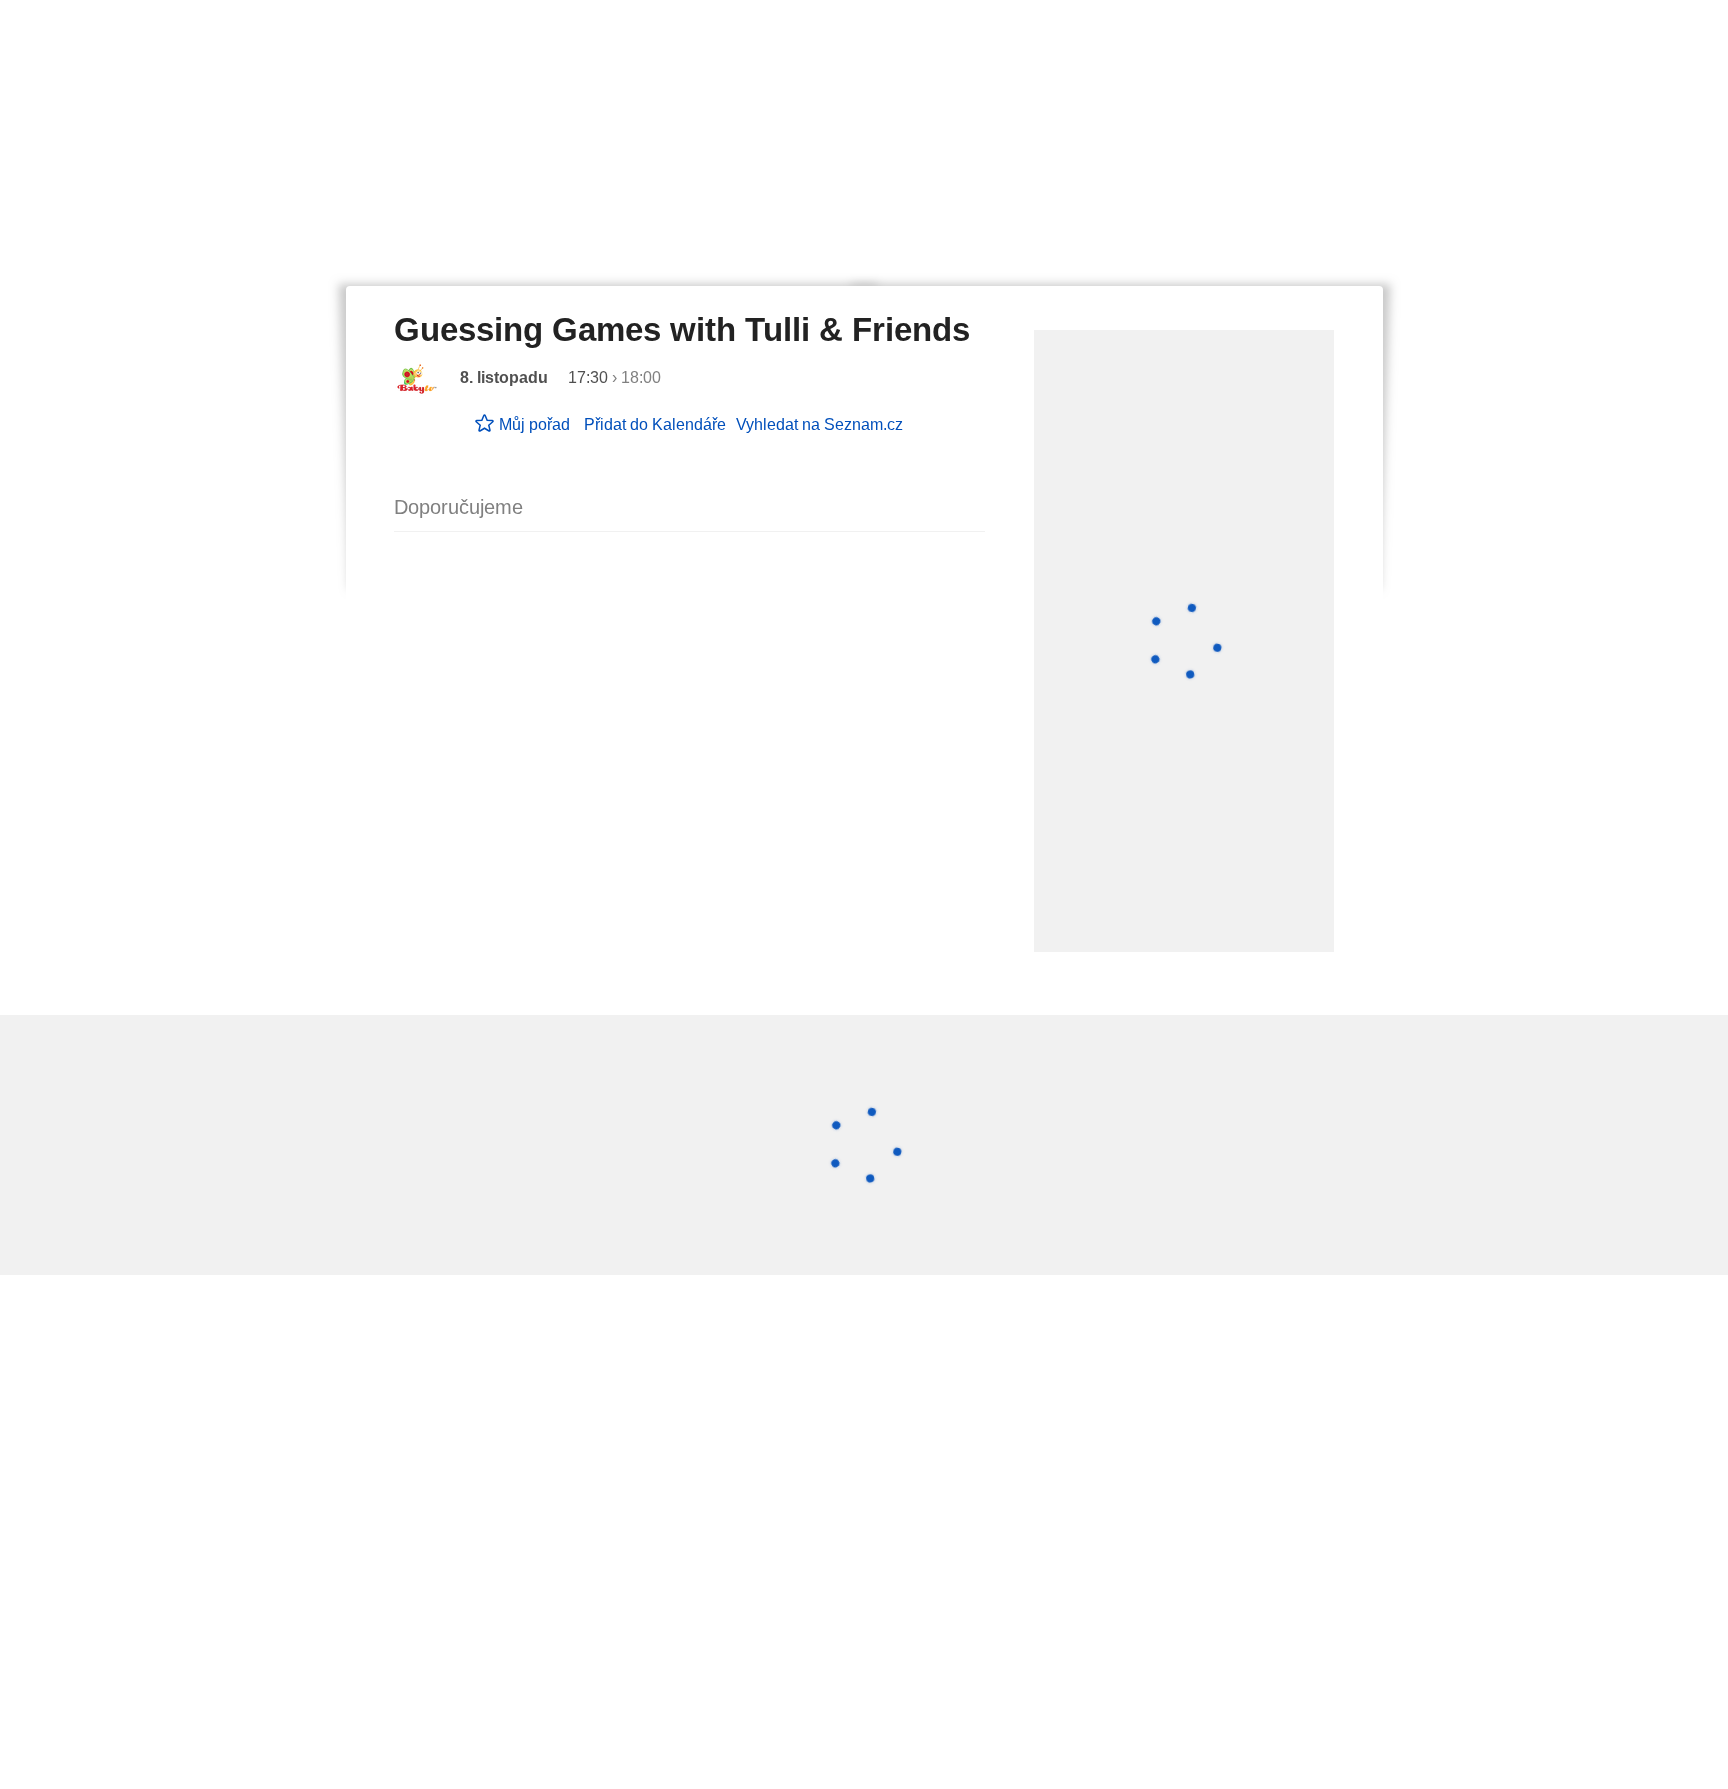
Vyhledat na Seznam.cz (819, 424)
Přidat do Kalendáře (655, 424)
